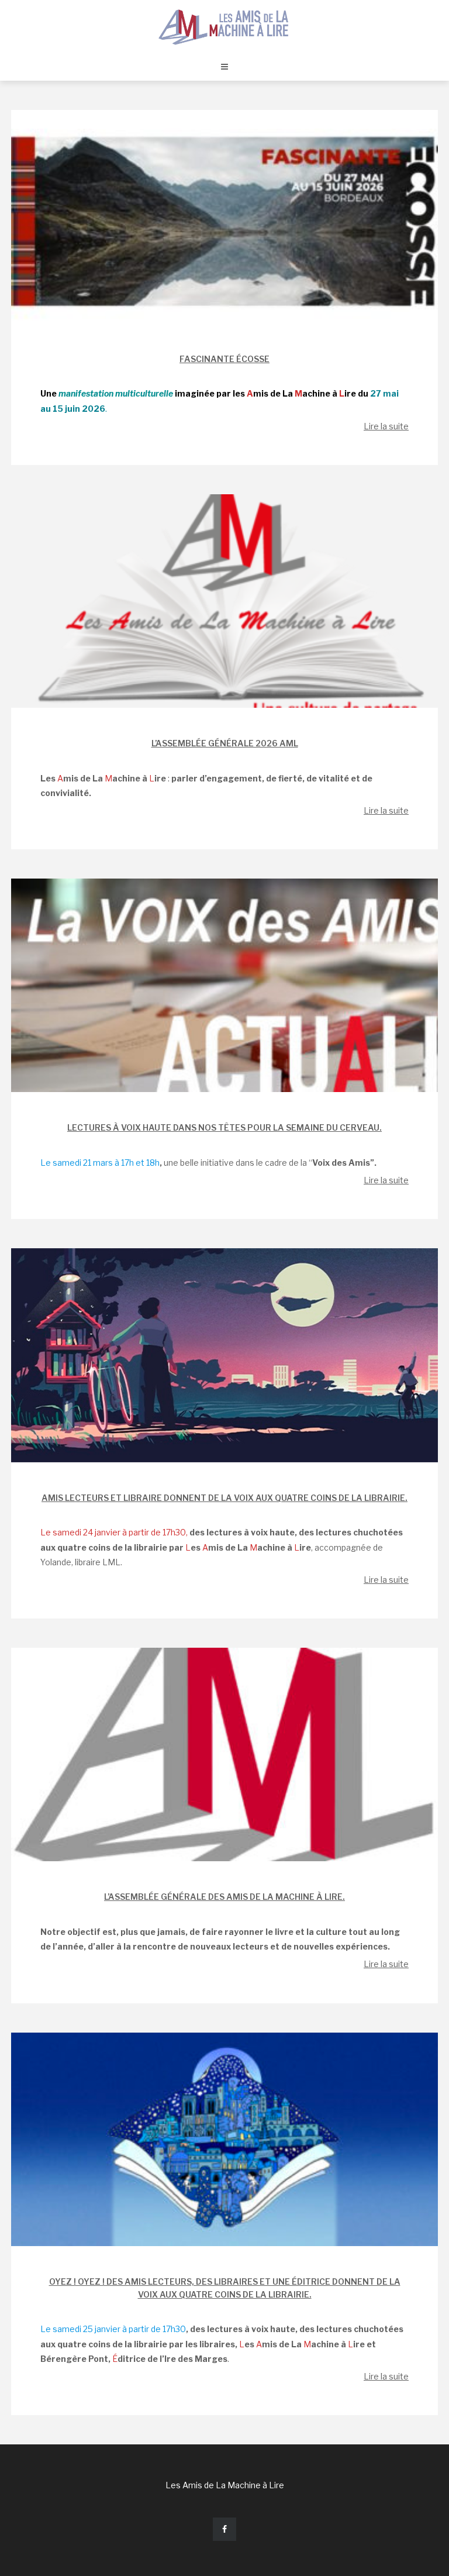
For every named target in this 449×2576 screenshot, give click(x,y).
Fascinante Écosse (224, 359)
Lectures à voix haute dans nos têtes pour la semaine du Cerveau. (224, 1127)
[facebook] (224, 2529)
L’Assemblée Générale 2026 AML (225, 743)
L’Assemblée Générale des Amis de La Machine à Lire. (224, 1897)
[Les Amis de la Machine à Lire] (224, 26)
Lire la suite (386, 426)
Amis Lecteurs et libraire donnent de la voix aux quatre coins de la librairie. (224, 1498)
